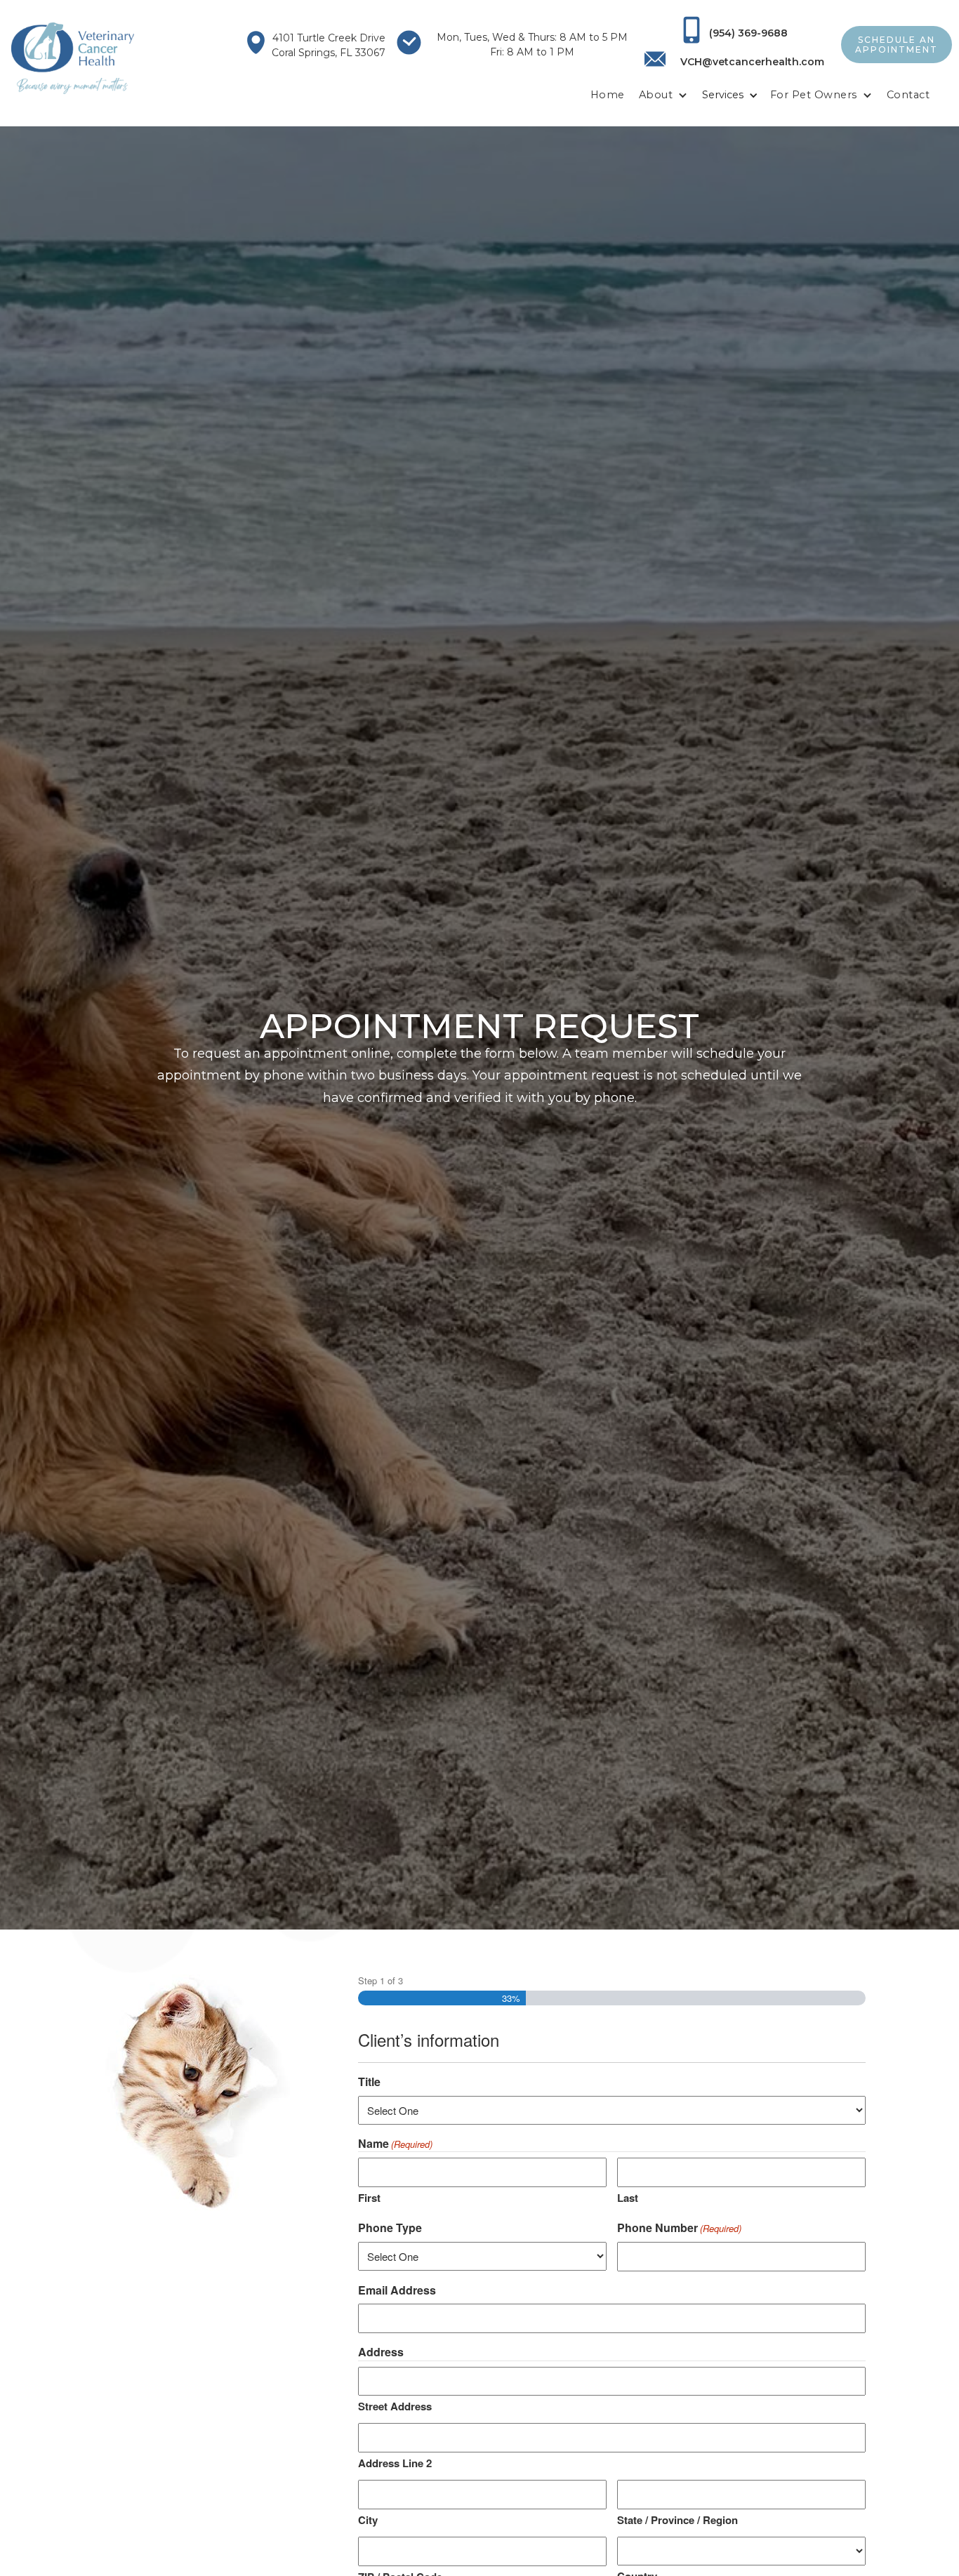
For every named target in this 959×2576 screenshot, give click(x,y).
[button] (663, 95)
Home (608, 95)
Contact (908, 95)
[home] (73, 58)
